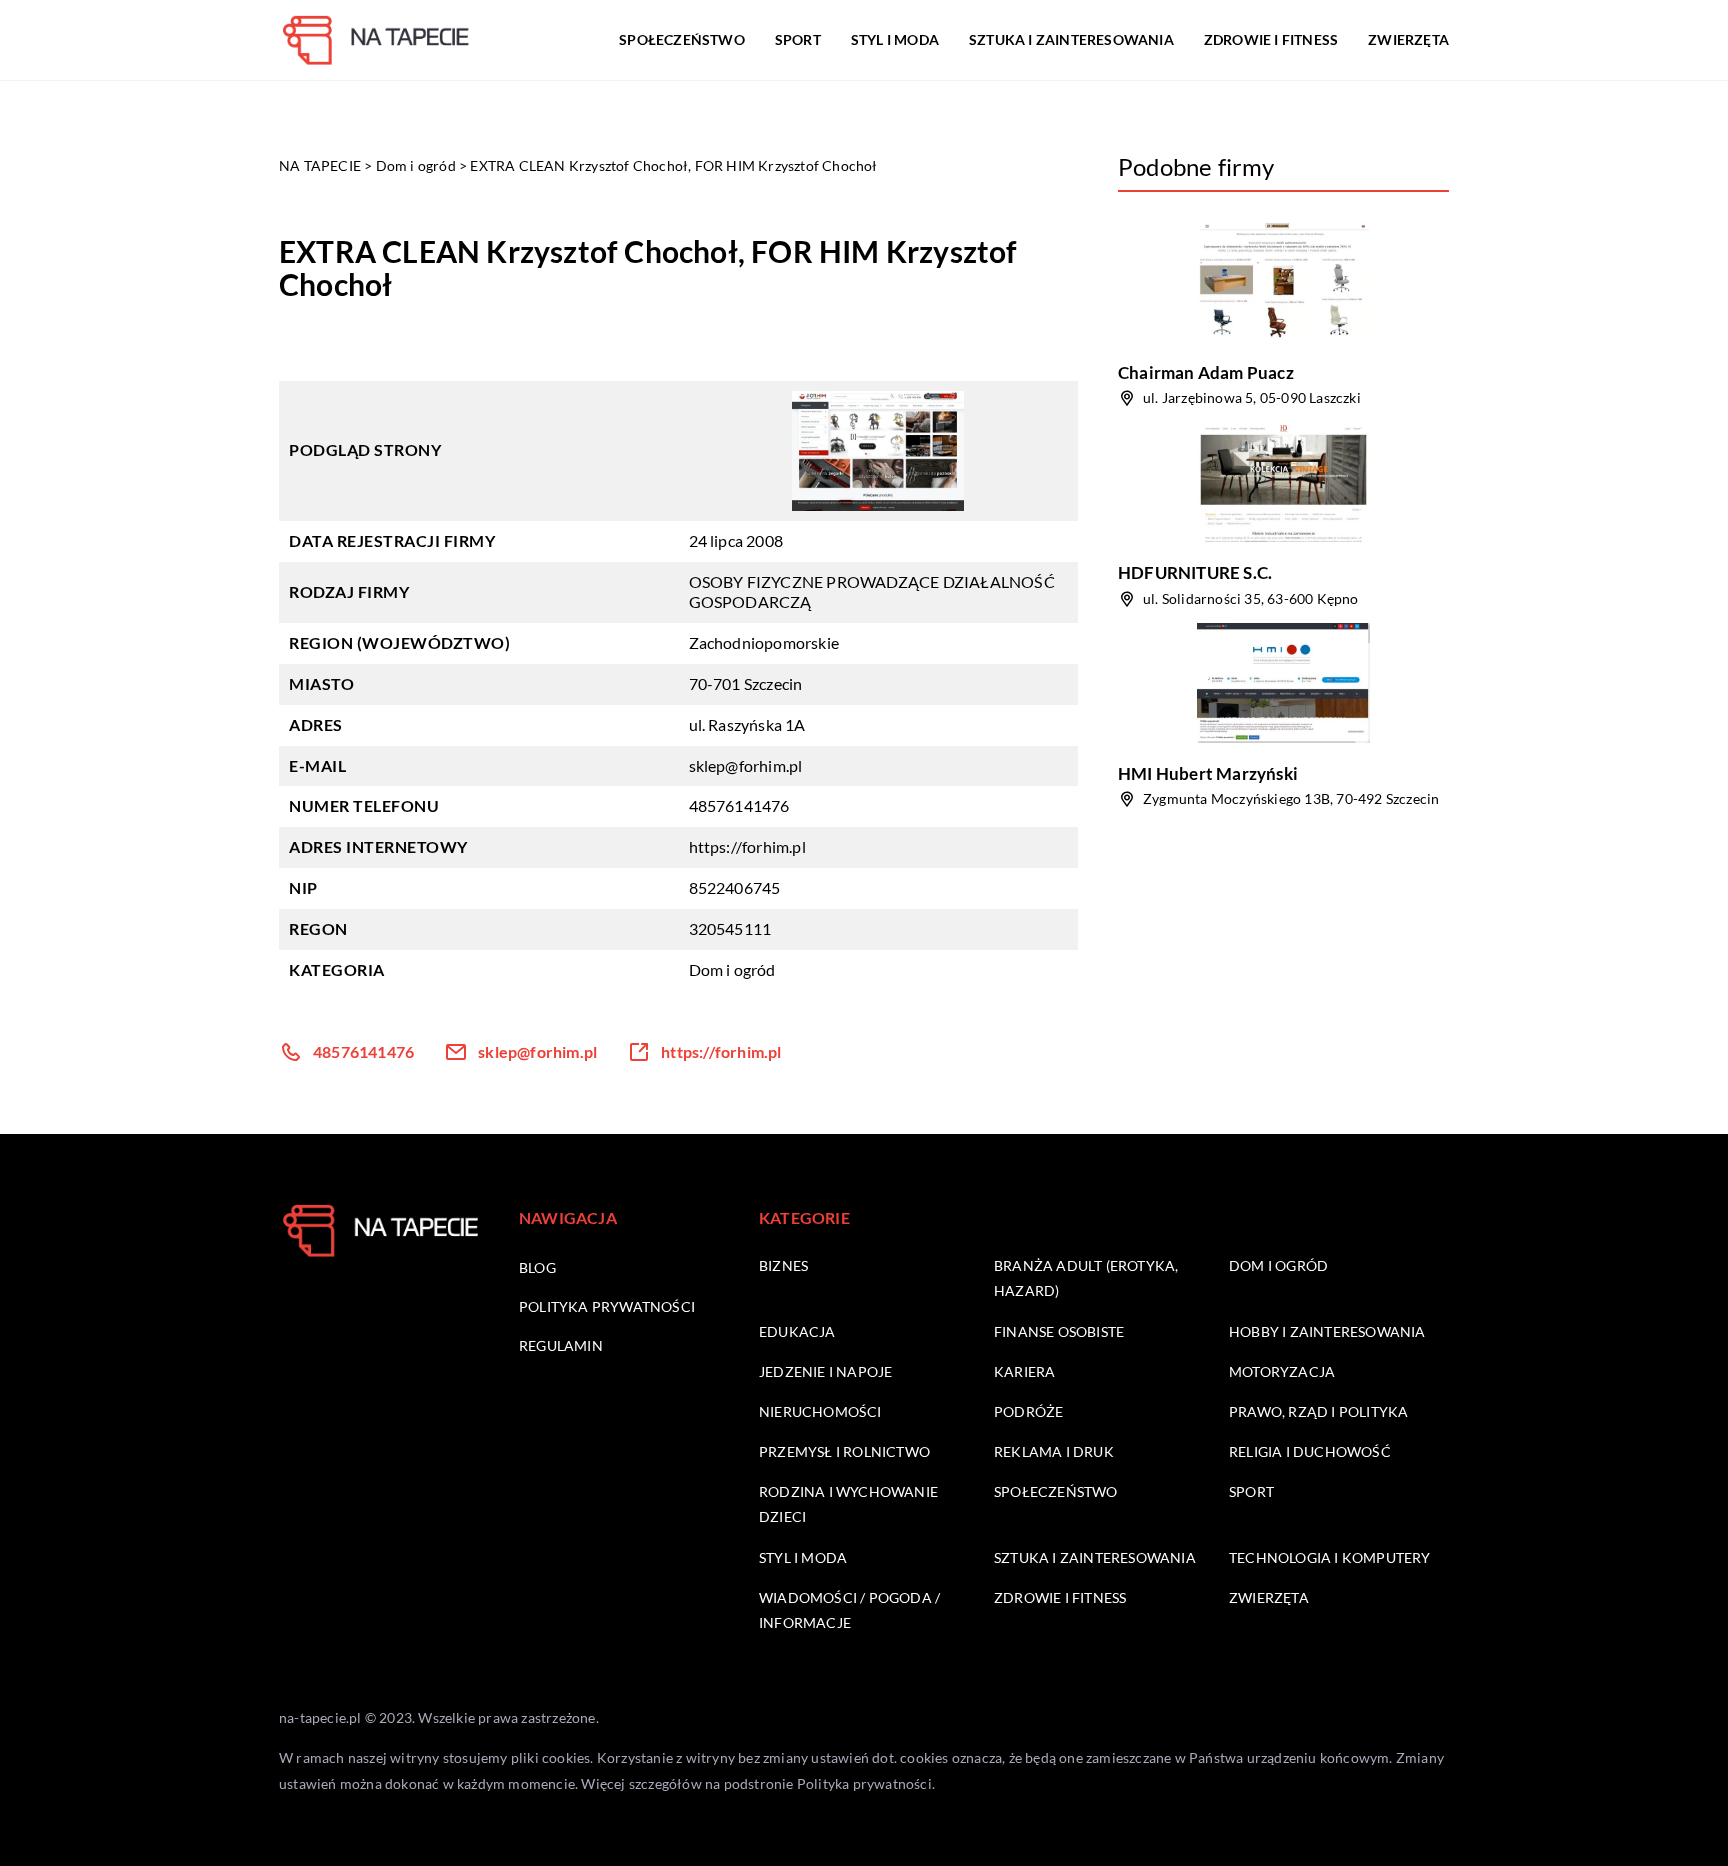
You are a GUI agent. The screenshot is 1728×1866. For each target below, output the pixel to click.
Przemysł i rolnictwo (844, 1451)
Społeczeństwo (682, 39)
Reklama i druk (1054, 1451)
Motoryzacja (1282, 1371)
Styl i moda (895, 39)
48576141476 (739, 805)
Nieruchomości (820, 1411)
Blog (537, 1267)
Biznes (783, 1265)
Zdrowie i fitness (1271, 39)
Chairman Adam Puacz (1206, 372)
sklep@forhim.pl (746, 765)
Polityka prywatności (607, 1306)
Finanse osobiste (1059, 1331)
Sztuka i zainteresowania (1071, 39)
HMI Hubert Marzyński (1208, 773)
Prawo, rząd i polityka (1318, 1411)
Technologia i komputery (1330, 1557)
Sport (798, 39)
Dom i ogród (732, 969)
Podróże (1028, 1411)
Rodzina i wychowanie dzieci (848, 1504)
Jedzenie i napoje (825, 1371)
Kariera (1024, 1371)
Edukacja (797, 1331)
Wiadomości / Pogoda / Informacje (849, 1610)
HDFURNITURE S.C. (1195, 572)
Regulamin (561, 1345)
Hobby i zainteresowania (1327, 1331)
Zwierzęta (1408, 39)
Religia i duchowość (1310, 1451)
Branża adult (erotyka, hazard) (1086, 1278)
